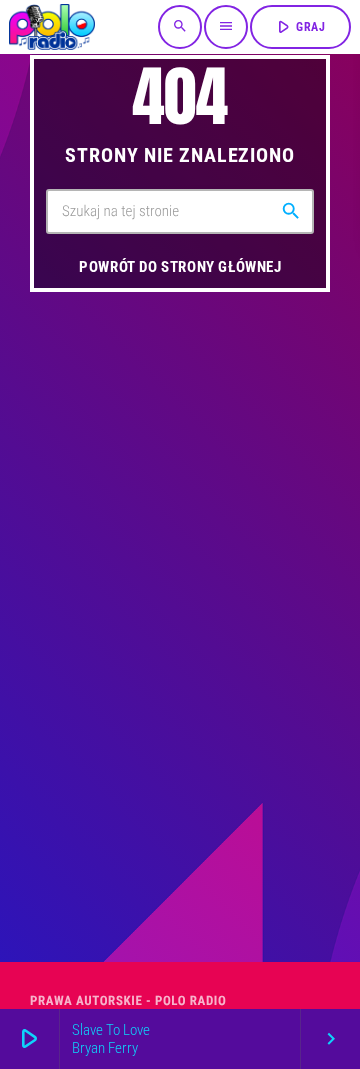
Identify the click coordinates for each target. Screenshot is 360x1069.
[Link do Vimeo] (52, 27)
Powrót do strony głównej (180, 267)
